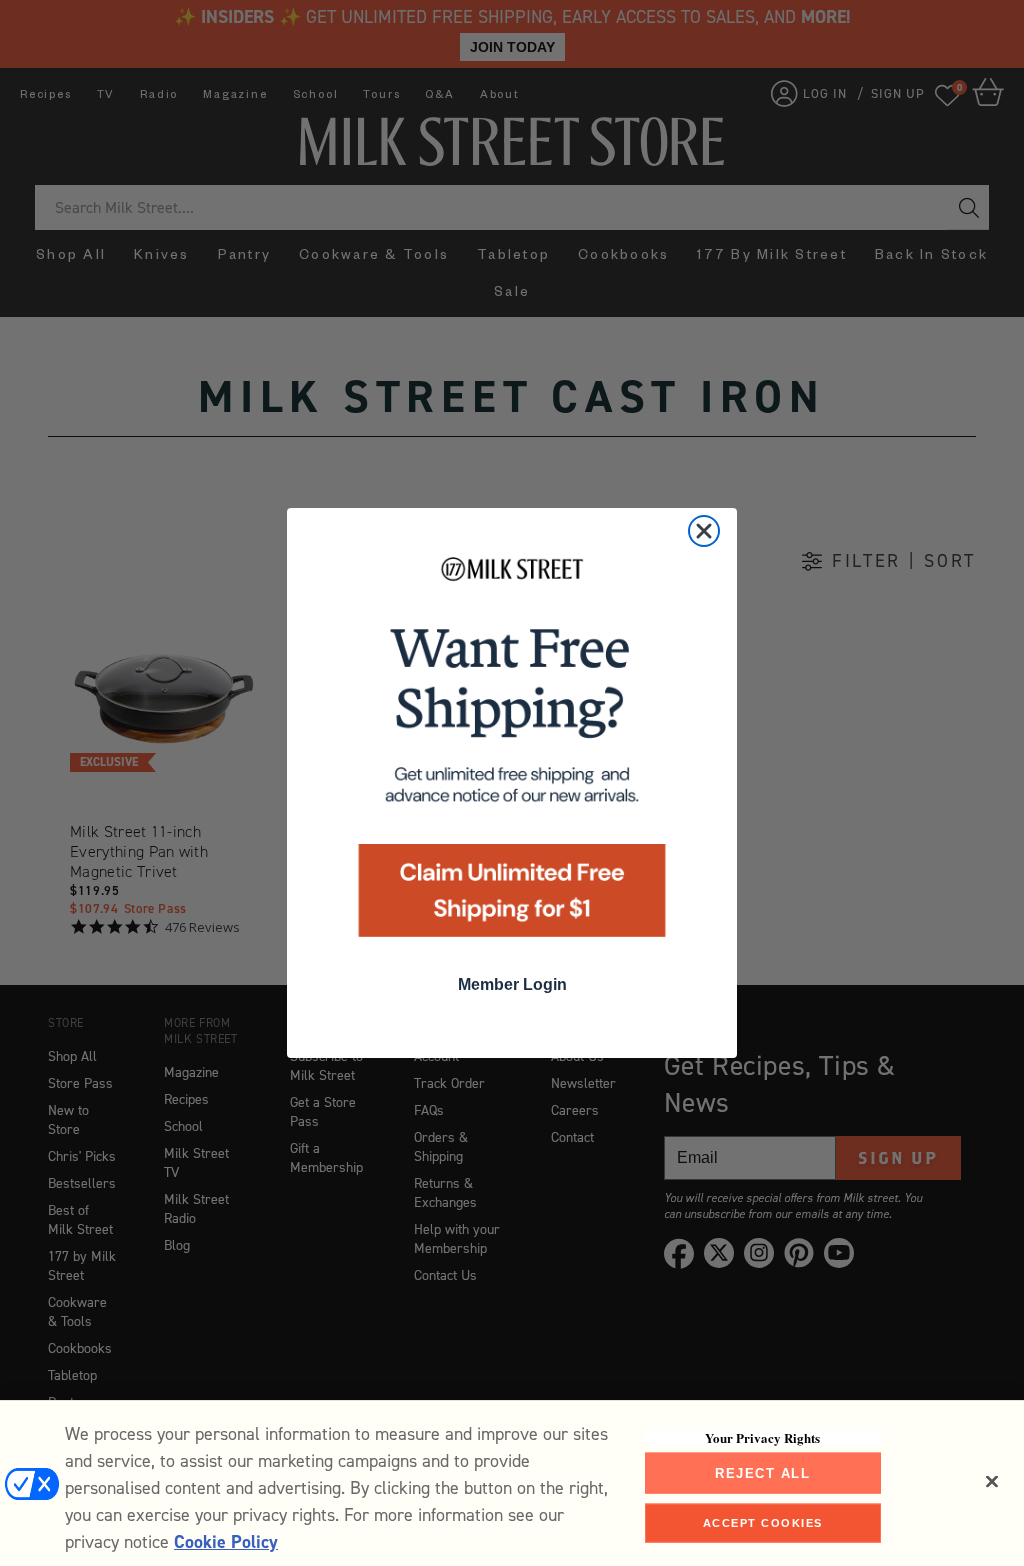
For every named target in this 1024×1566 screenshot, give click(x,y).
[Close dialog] (704, 531)
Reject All (762, 1472)
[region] (512, 1483)
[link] (512, 753)
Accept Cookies (763, 1523)
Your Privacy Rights (762, 1437)
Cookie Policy (226, 1542)
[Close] (992, 1481)
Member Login (512, 984)
